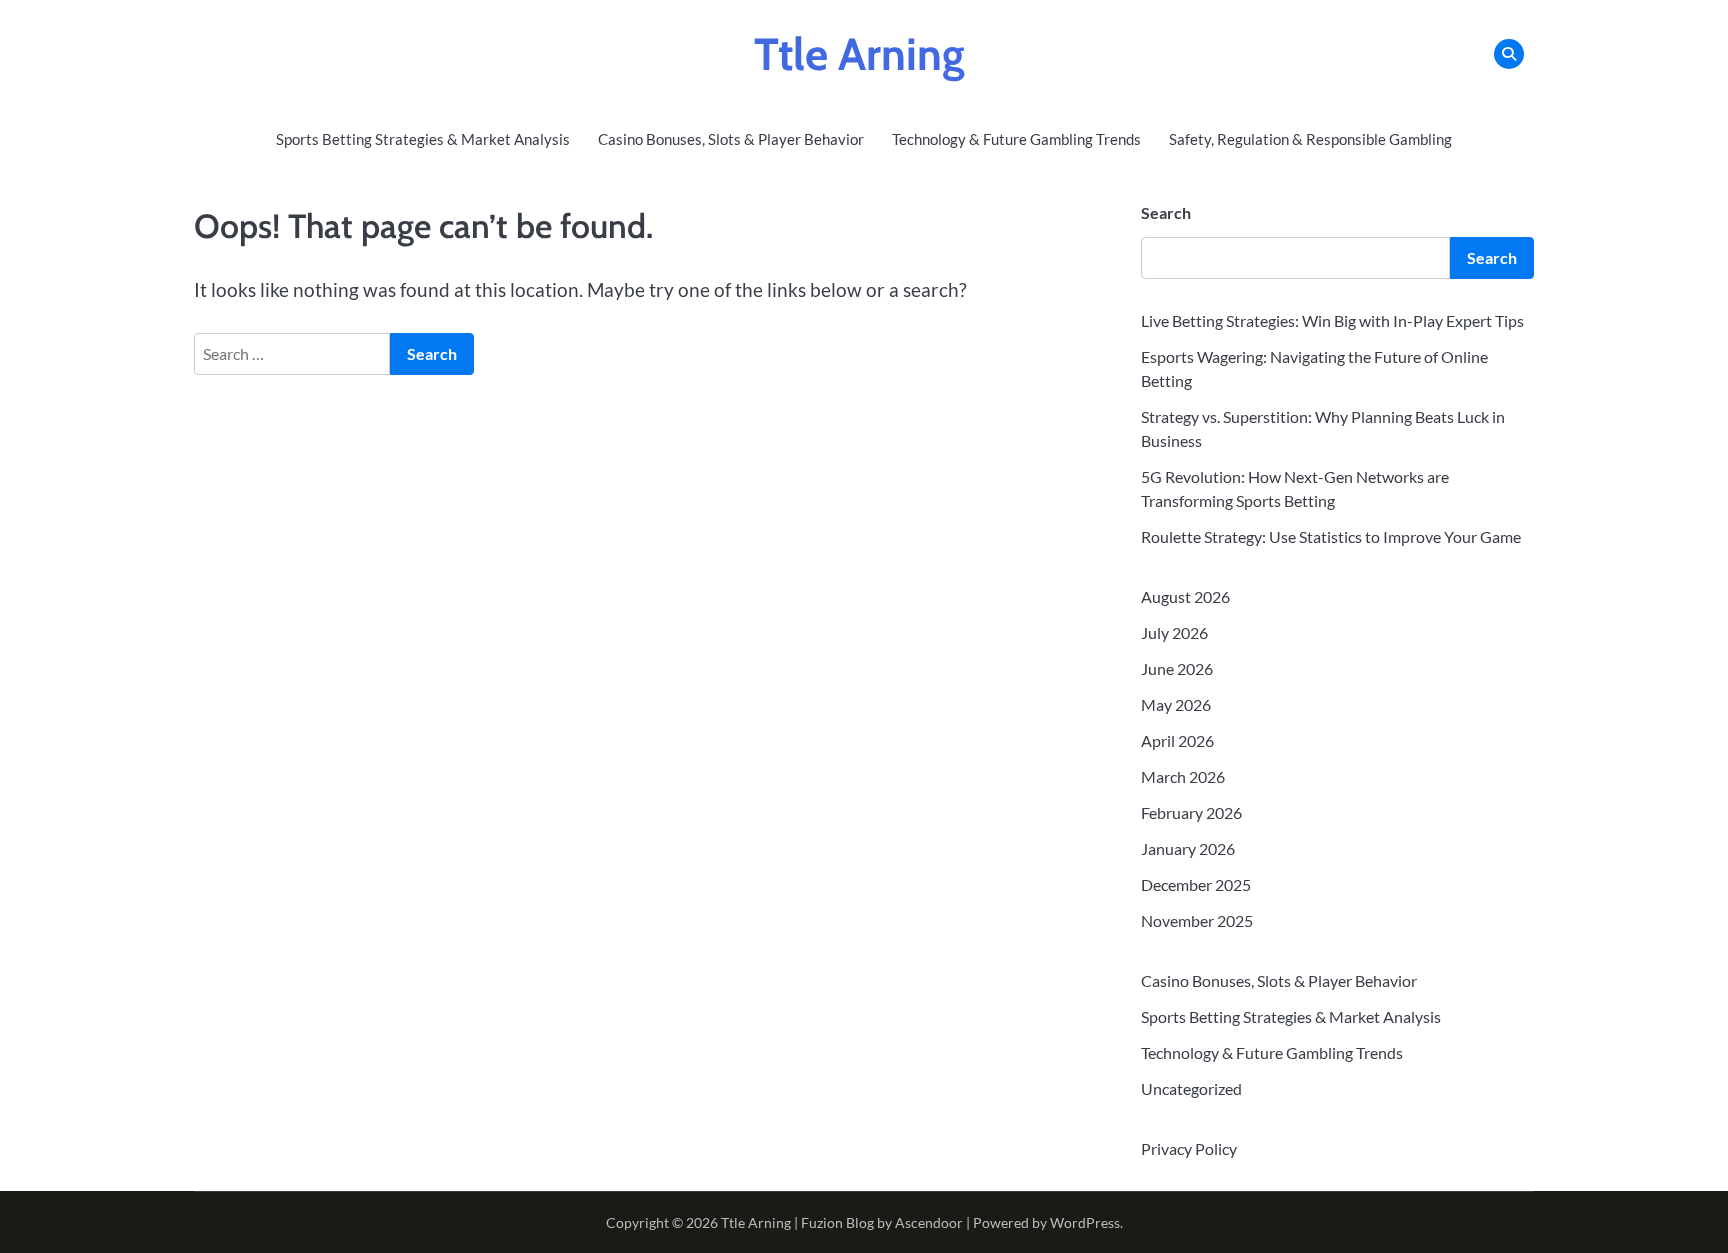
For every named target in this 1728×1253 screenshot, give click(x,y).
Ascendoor (929, 1222)
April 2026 (1177, 740)
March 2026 (1183, 776)
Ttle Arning (859, 54)
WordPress (1085, 1222)
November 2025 (1197, 920)
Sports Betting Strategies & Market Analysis (423, 139)
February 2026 (1191, 812)
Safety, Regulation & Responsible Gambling (1310, 139)
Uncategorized (1191, 1088)
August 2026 (1185, 596)
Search (1166, 212)
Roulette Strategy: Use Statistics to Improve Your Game (1331, 536)
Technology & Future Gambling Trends (1016, 139)
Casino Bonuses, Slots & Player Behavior (731, 139)
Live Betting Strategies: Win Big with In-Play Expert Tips (1332, 320)
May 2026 (1176, 704)
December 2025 (1196, 884)
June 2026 (1177, 668)
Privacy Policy (1189, 1148)
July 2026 (1174, 632)
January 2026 (1188, 848)
